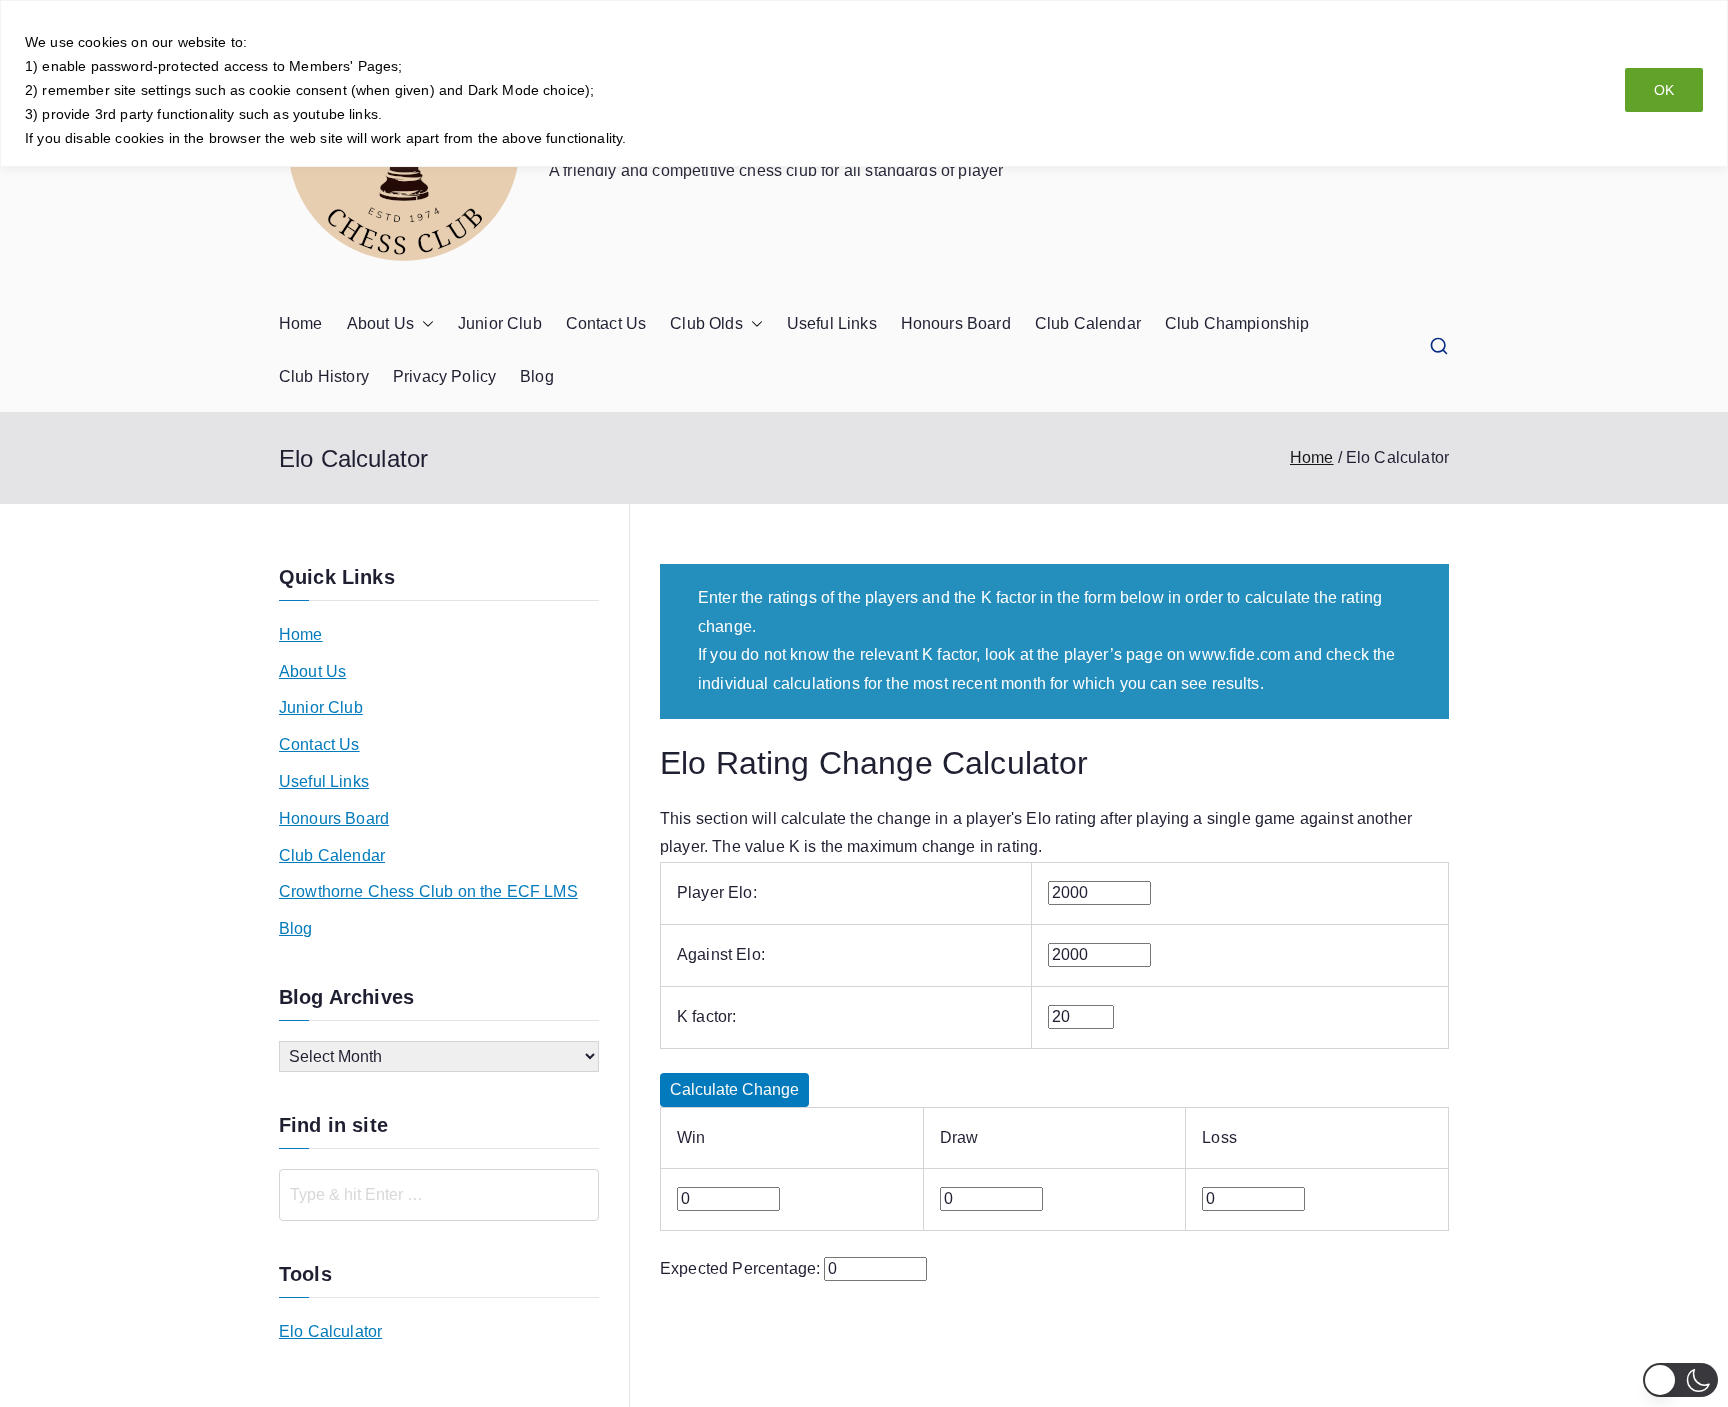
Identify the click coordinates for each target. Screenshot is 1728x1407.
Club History (324, 376)
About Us (380, 323)
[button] (424, 324)
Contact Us (606, 323)
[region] (864, 83)
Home (301, 323)
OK (1664, 90)
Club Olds (706, 323)
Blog (537, 376)
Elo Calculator (330, 1331)
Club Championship (1237, 323)
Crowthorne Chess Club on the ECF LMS (428, 891)
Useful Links (832, 323)
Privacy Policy (444, 376)
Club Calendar (1088, 323)
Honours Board (956, 323)
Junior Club (500, 323)
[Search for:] (439, 1195)
